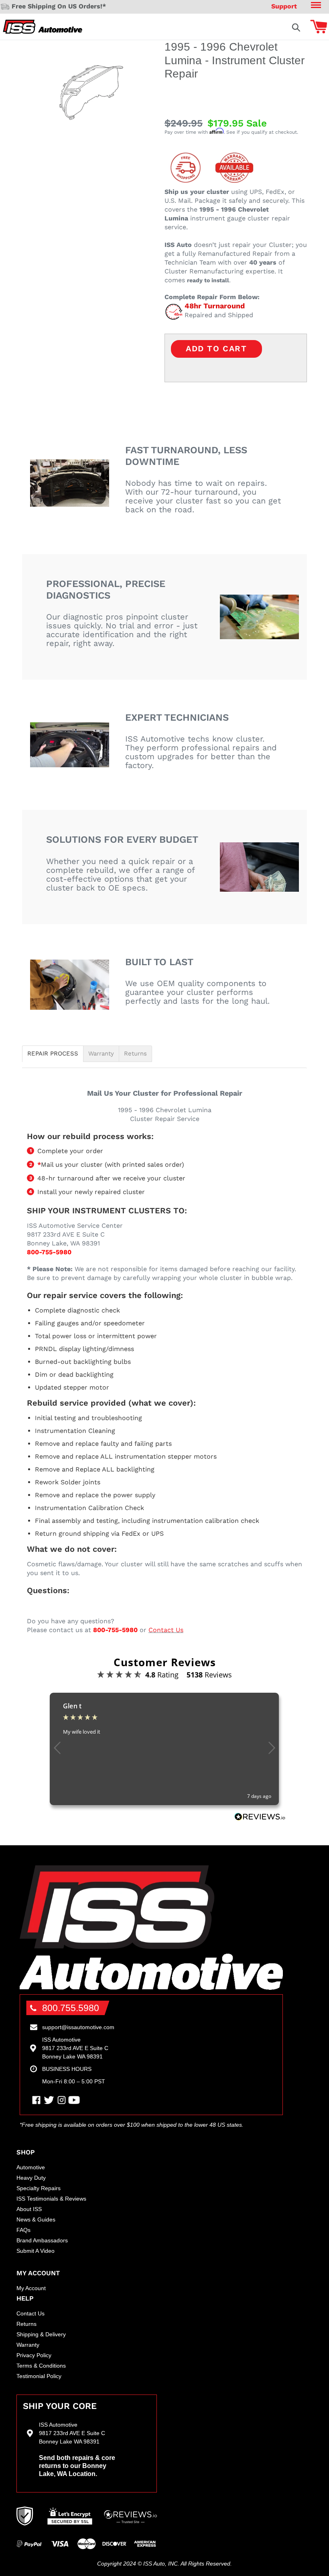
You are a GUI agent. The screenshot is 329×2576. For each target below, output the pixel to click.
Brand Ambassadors (42, 2240)
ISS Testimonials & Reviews (51, 2199)
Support (284, 6)
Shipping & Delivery (41, 2334)
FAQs (23, 2230)
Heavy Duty (31, 2178)
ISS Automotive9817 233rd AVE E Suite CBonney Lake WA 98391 (75, 2048)
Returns (135, 1054)
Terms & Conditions (41, 2366)
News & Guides (36, 2219)
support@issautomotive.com (78, 2027)
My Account (31, 2288)
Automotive (31, 2167)
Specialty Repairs (39, 2188)
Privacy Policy (34, 2355)
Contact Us (166, 1630)
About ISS (29, 2209)
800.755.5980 (71, 2008)
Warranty (101, 1054)
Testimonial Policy (39, 2376)
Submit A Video (36, 2251)
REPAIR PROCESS (53, 1054)
